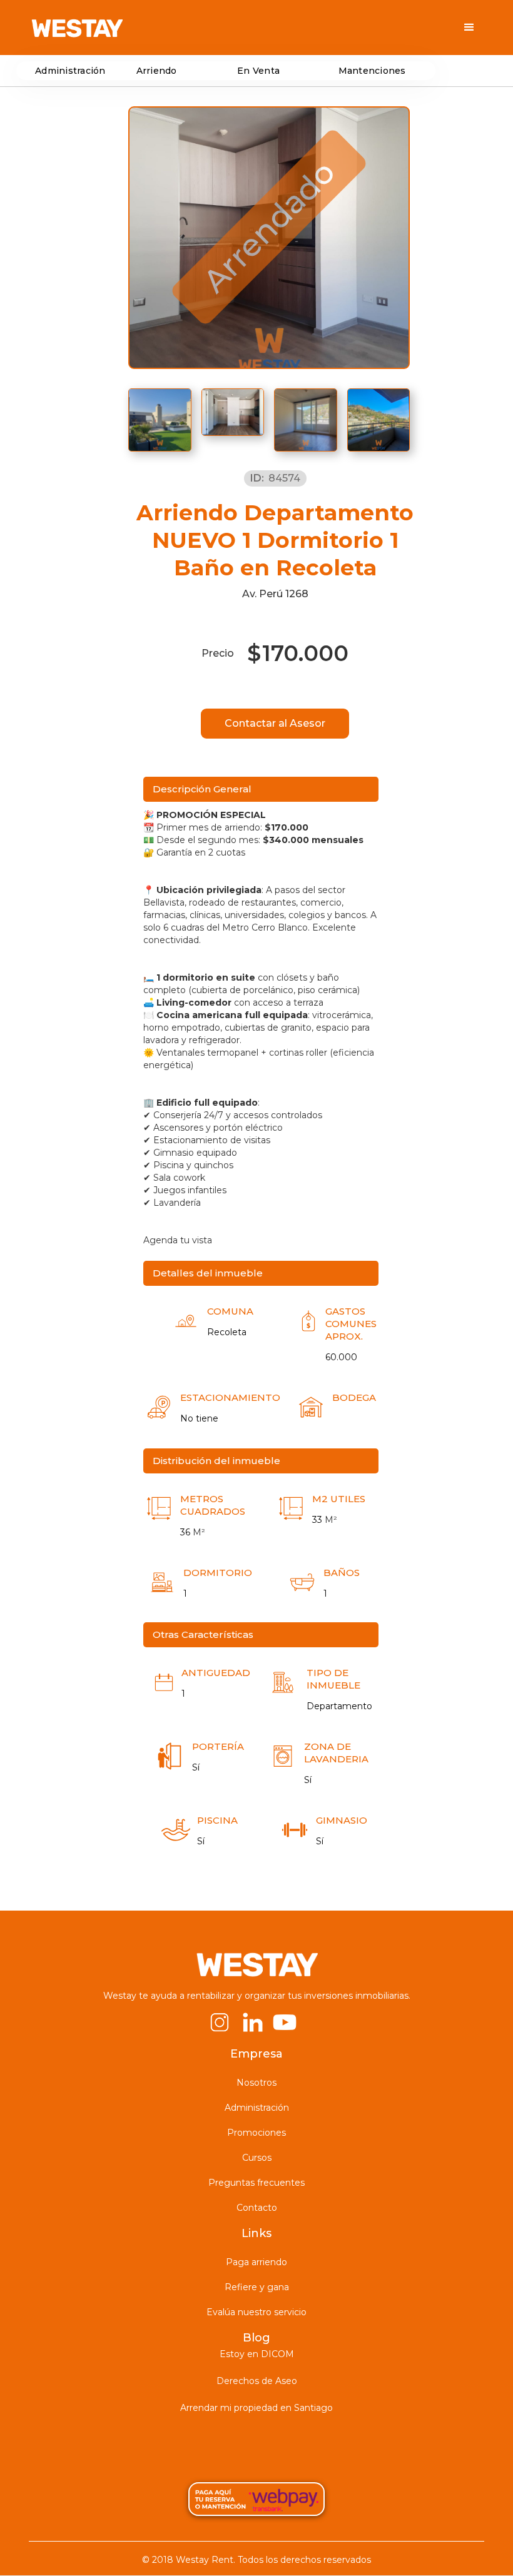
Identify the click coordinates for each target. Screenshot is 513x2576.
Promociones (256, 2133)
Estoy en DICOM (257, 2354)
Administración (70, 71)
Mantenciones (372, 71)
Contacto (257, 2208)
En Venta (258, 71)
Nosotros (256, 2083)
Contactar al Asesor (275, 723)
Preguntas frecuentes (256, 2183)
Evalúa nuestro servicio (256, 2312)
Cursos (257, 2158)
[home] (77, 28)
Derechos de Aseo (257, 2381)
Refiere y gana (257, 2287)
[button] (469, 28)
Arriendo (157, 71)
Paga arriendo (256, 2262)
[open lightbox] (160, 420)
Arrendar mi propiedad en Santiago (256, 2408)
